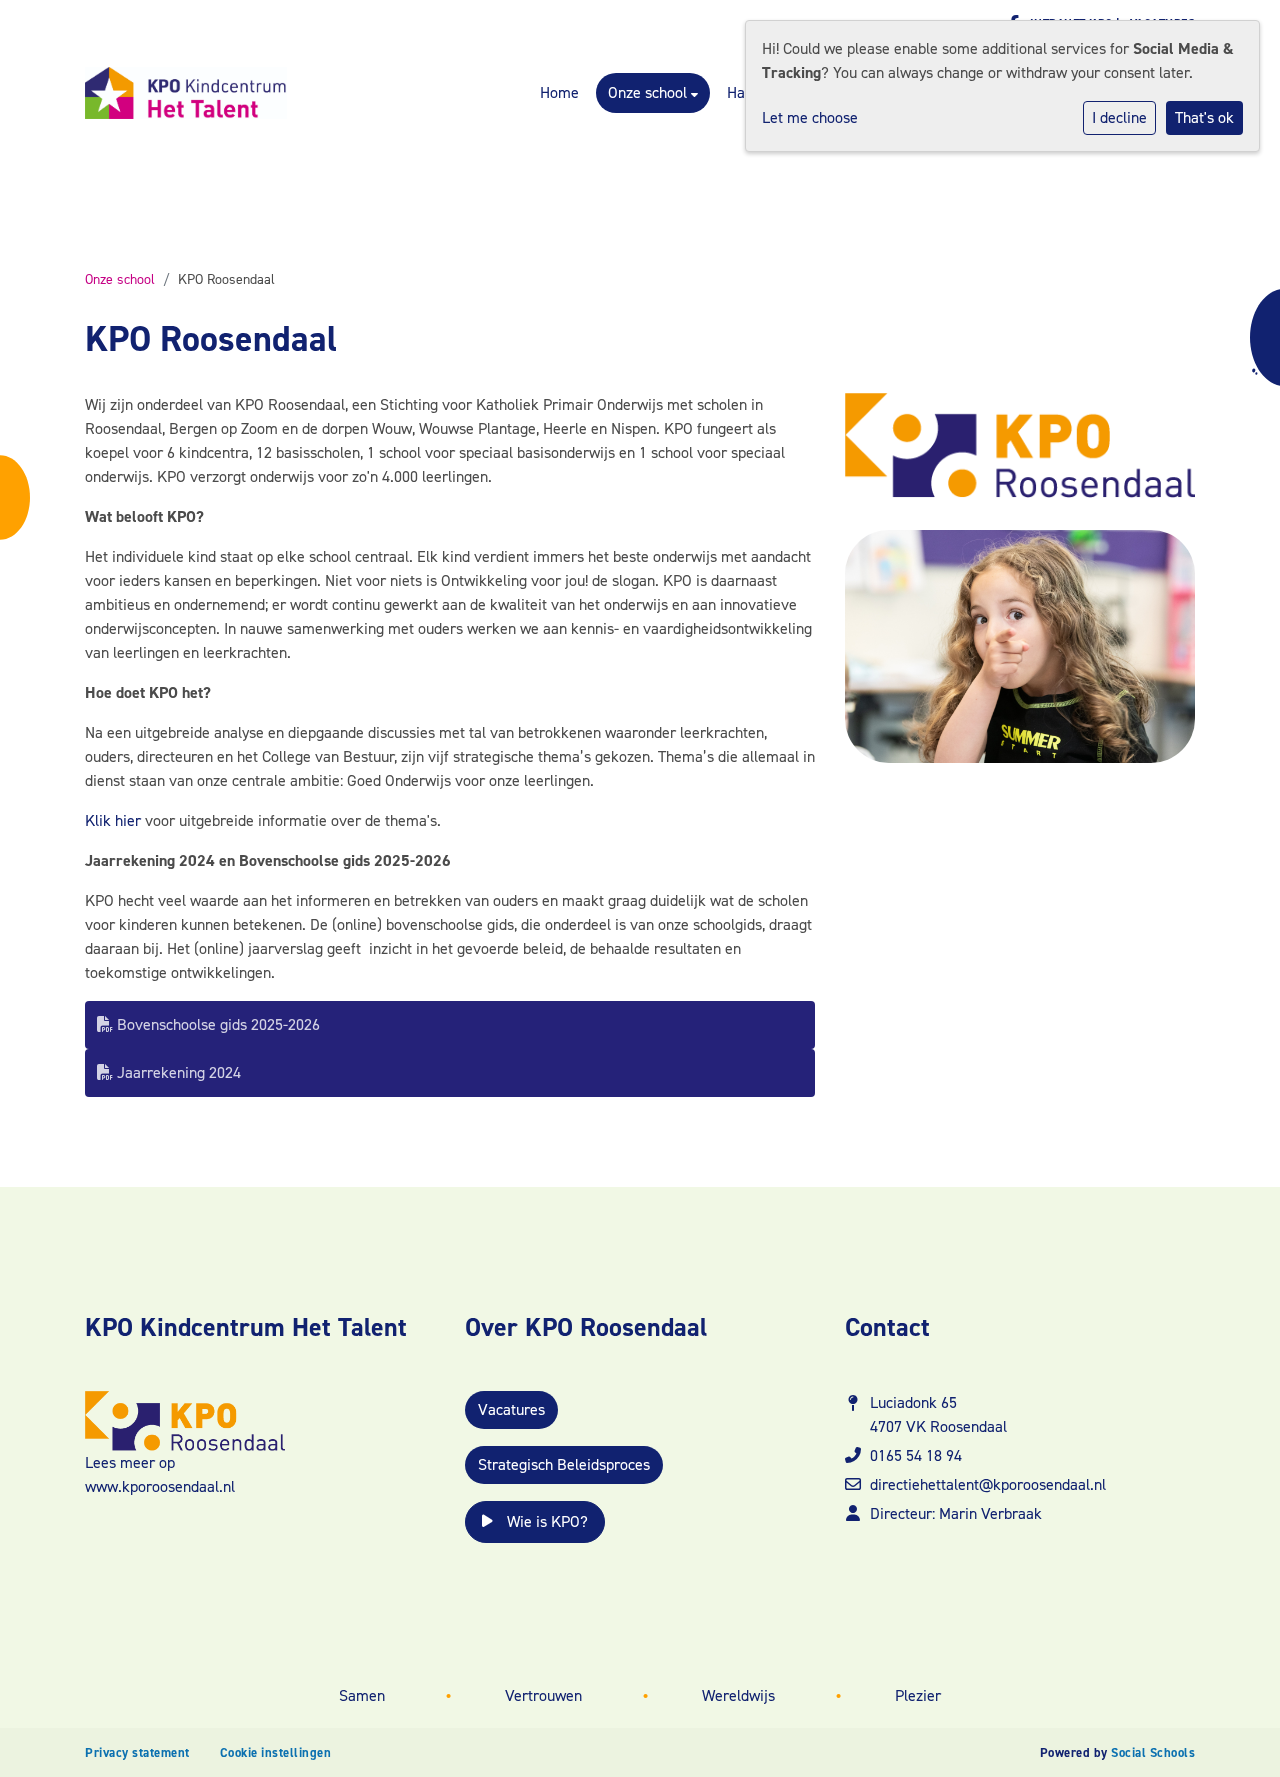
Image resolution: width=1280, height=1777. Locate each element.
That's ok (1204, 117)
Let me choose (810, 117)
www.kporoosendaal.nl (160, 1486)
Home (559, 92)
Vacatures (511, 1409)
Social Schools (1153, 1752)
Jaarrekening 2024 (177, 1072)
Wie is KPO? (545, 1521)
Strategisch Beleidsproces (564, 1464)
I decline (1119, 117)
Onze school (649, 92)
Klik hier (113, 820)
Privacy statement (137, 1752)
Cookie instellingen (276, 1752)
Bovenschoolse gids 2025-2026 (216, 1024)
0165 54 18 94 (916, 1455)
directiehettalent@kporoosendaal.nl (988, 1484)
